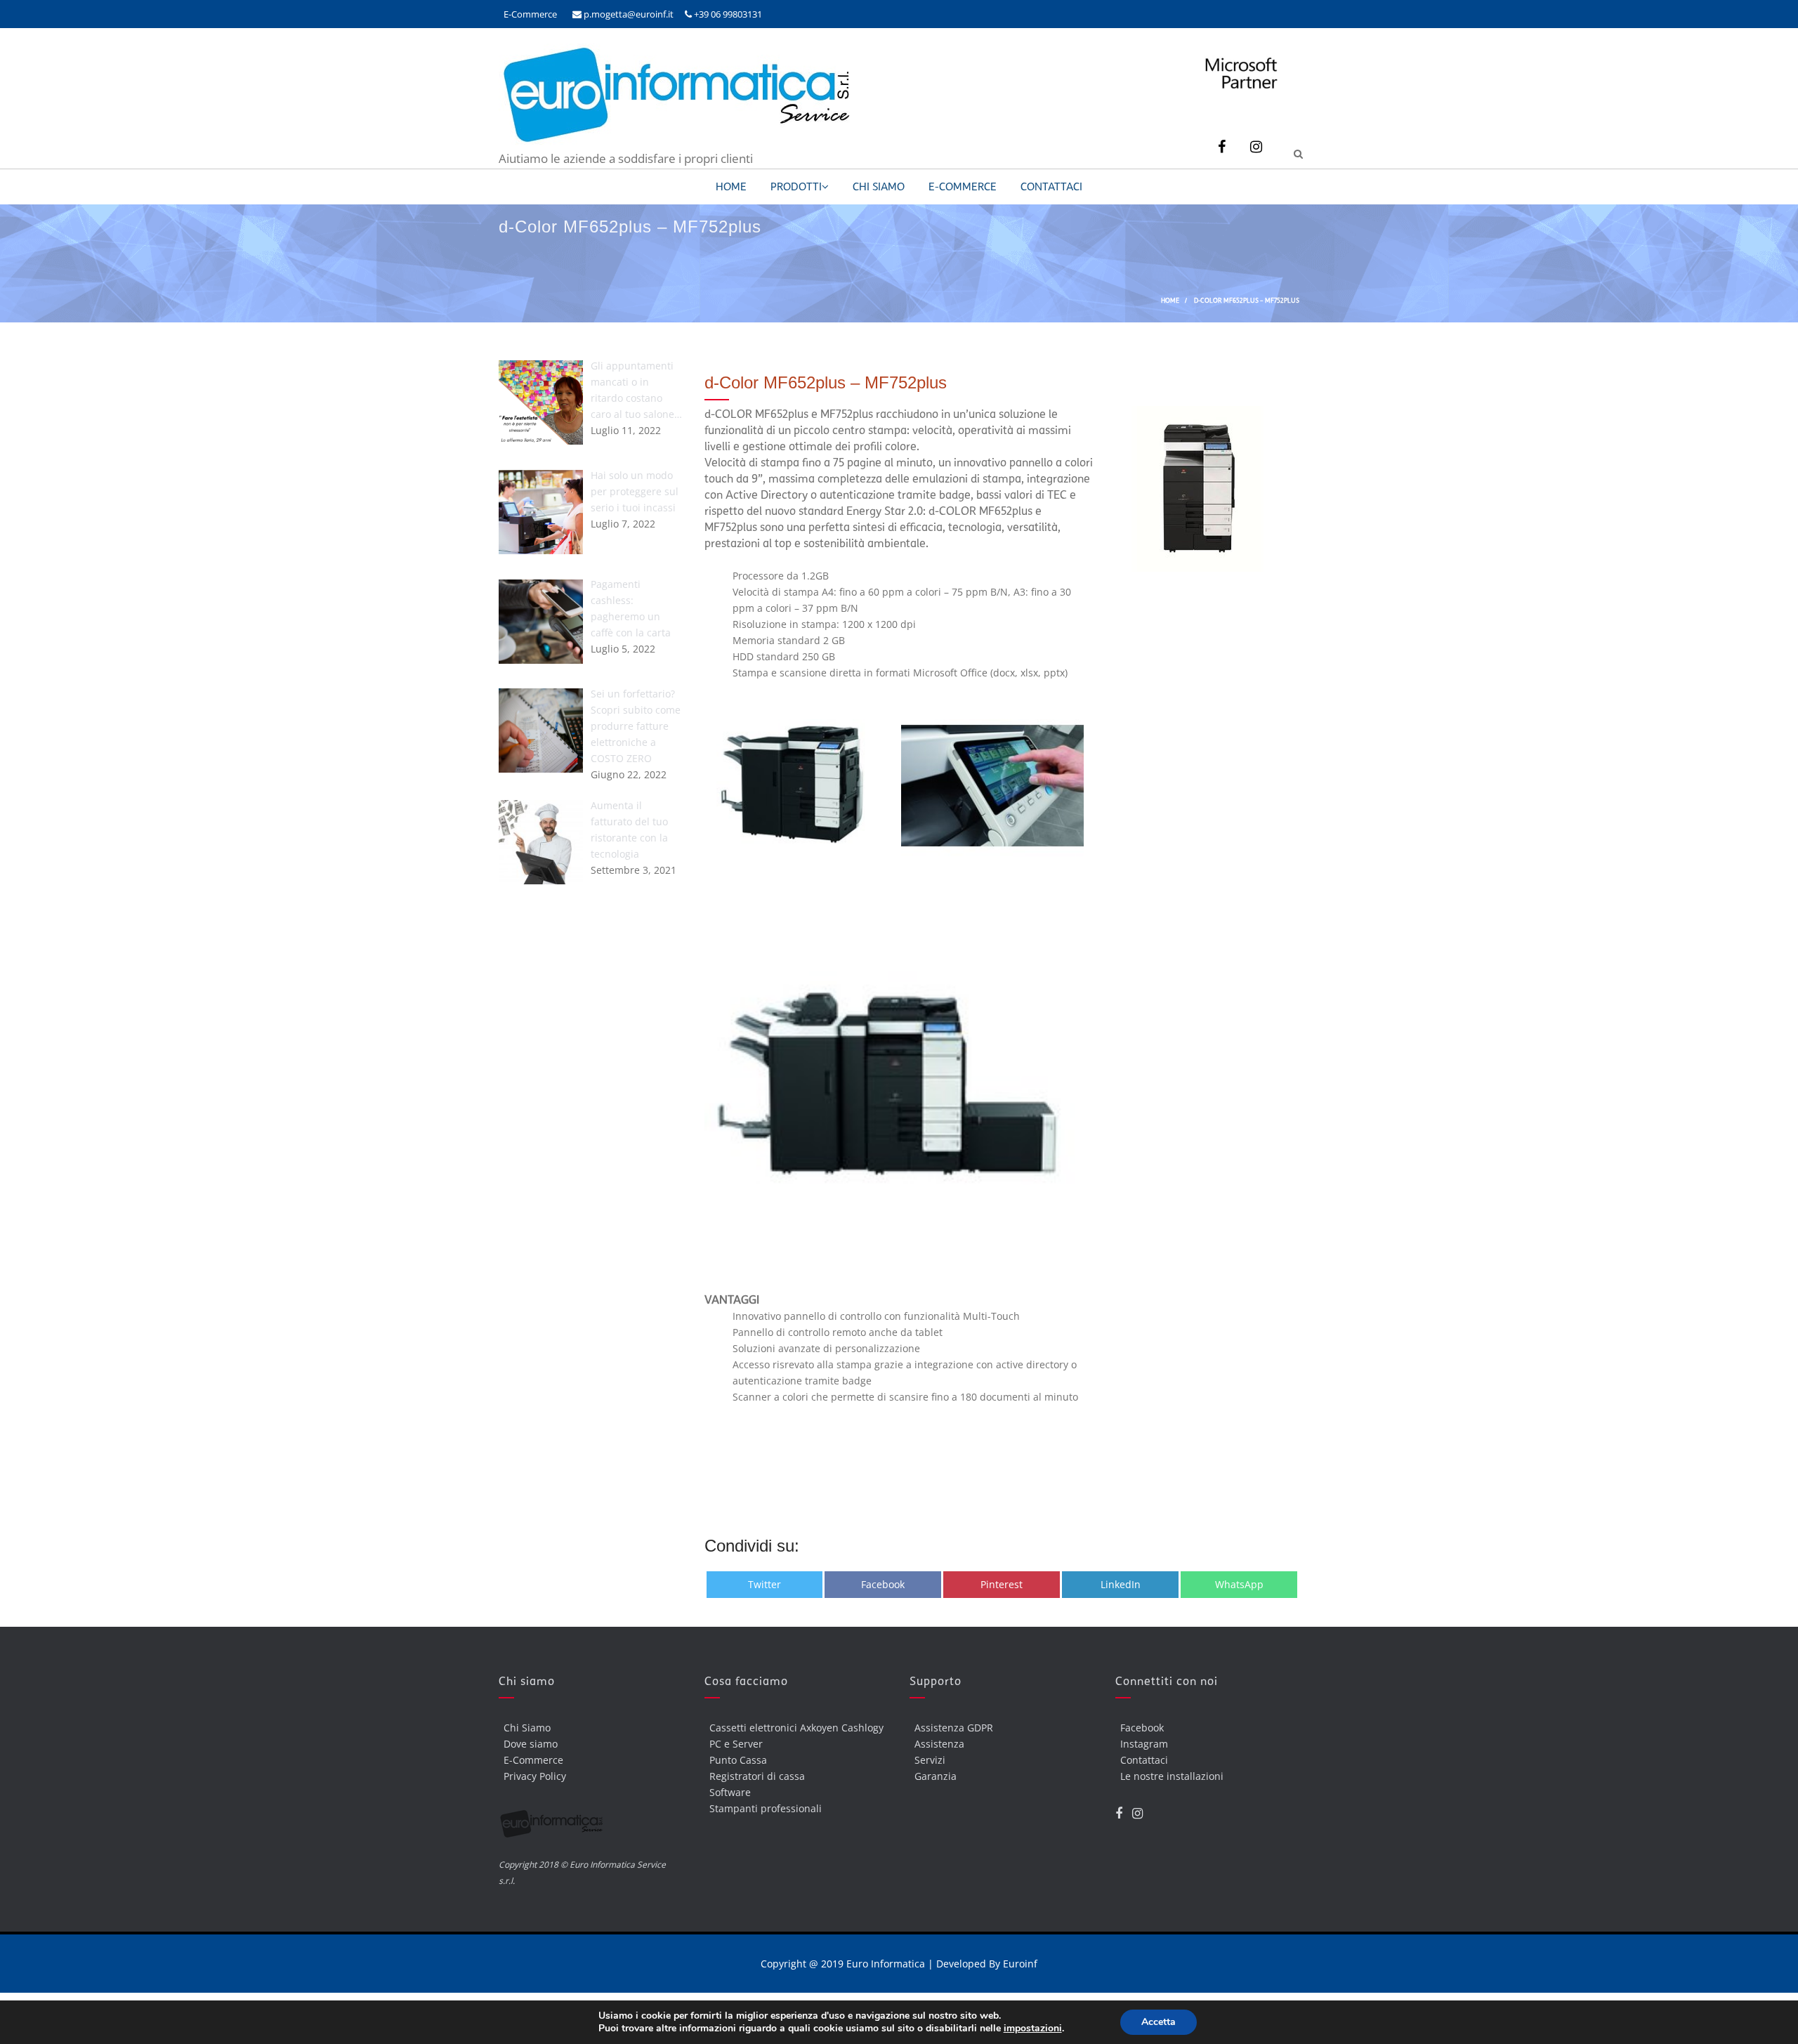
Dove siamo (531, 1744)
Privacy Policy (535, 1776)
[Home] (591, 1827)
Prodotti (796, 187)
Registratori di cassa (757, 1776)
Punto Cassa (738, 1760)
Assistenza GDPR (954, 1728)
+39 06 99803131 (727, 14)
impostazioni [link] (1033, 2028)
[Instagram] (1256, 147)
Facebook (1142, 1728)
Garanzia (936, 1776)
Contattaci (1051, 187)
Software (730, 1792)
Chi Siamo (879, 187)
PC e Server (736, 1744)
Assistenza (939, 1744)
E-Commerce (530, 14)
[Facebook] (1221, 147)
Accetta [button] (1159, 2022)
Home (731, 187)
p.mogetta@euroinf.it (628, 14)
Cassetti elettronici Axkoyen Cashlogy (796, 1728)
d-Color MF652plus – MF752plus (826, 382)
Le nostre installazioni (1172, 1776)
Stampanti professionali (766, 1808)
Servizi (930, 1760)
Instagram (1144, 1744)
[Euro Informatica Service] (674, 142)
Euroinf (1020, 1964)
